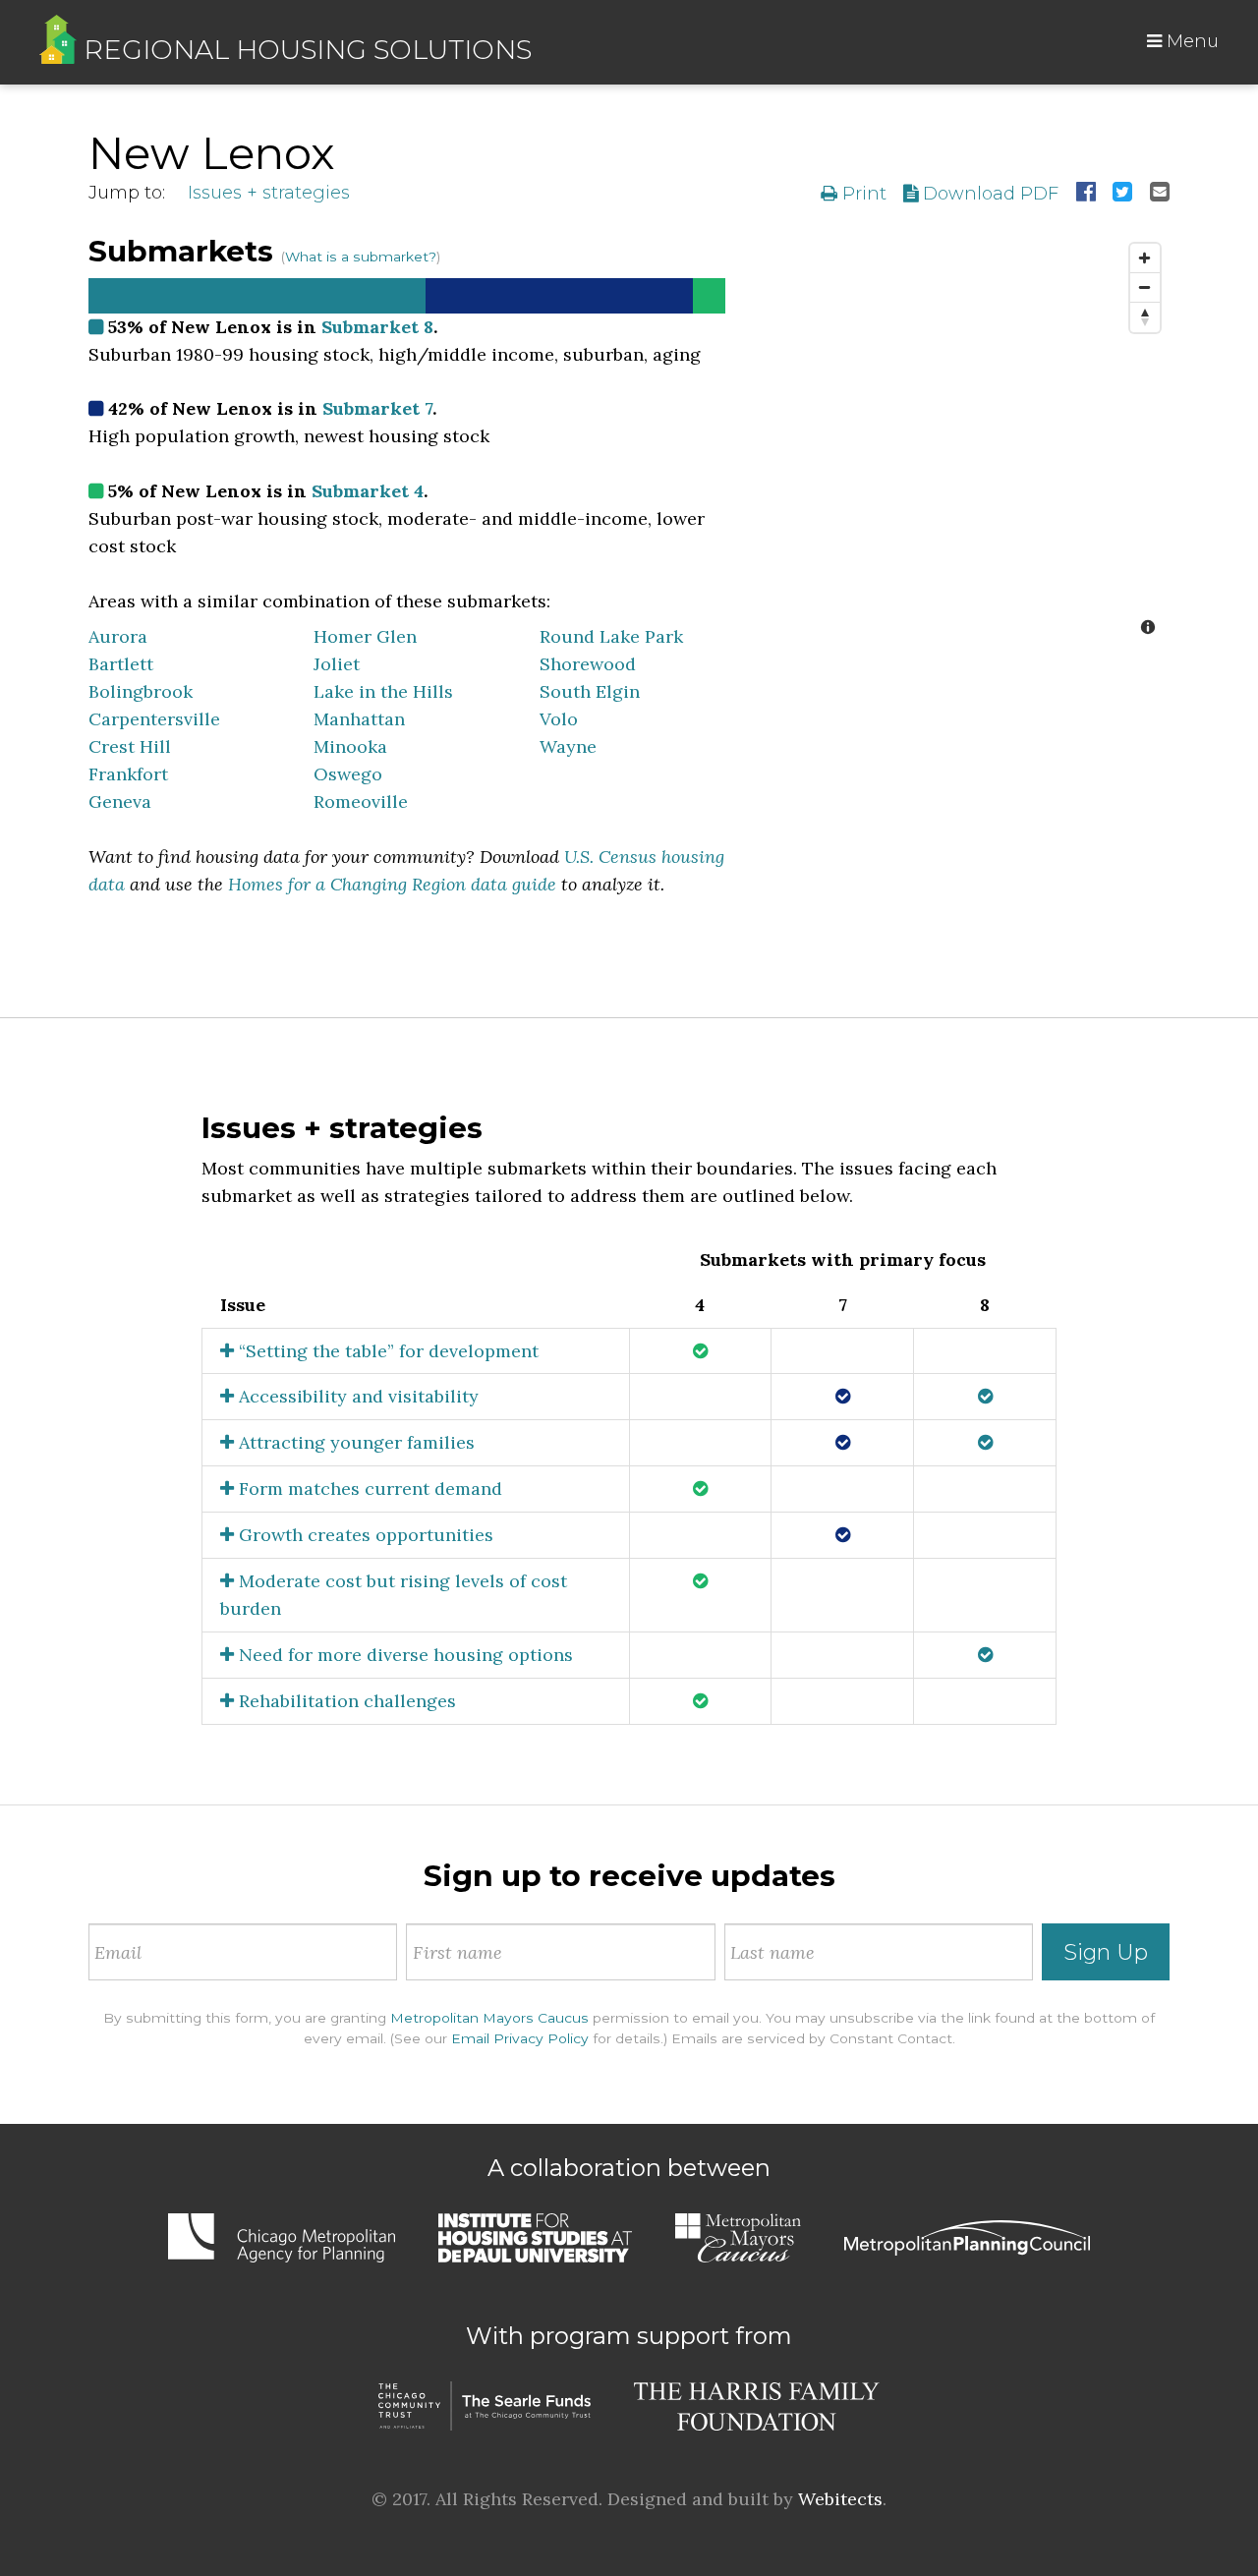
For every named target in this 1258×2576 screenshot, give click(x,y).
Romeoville (361, 801)
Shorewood (588, 664)
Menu (1190, 41)
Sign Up (1106, 1952)
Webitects (840, 2499)
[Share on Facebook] (1086, 194)
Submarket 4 (368, 491)
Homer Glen (365, 636)
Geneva (120, 801)
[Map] (962, 441)
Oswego (348, 774)
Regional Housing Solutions (304, 50)
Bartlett (121, 664)
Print (862, 194)
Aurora (118, 636)
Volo (559, 719)
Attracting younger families (354, 1442)
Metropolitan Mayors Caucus (489, 2018)
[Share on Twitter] (1122, 194)
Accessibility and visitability (356, 1396)
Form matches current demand (368, 1488)
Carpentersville (154, 719)
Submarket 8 (377, 327)
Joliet (337, 664)
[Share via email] (1160, 194)
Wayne (568, 746)
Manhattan (359, 719)
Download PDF (988, 194)
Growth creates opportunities (364, 1535)
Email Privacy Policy (520, 2038)
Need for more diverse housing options (403, 1655)
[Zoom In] (1145, 258)
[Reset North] (1145, 317)
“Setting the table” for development (386, 1351)
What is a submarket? (361, 257)
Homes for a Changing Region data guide (392, 884)
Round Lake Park (611, 636)
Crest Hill (130, 746)
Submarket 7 (377, 408)
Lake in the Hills (383, 691)
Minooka (350, 746)
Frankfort (128, 774)
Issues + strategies (269, 193)
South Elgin (590, 691)
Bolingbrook (141, 691)
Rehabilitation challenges (345, 1701)
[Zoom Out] (1145, 288)
